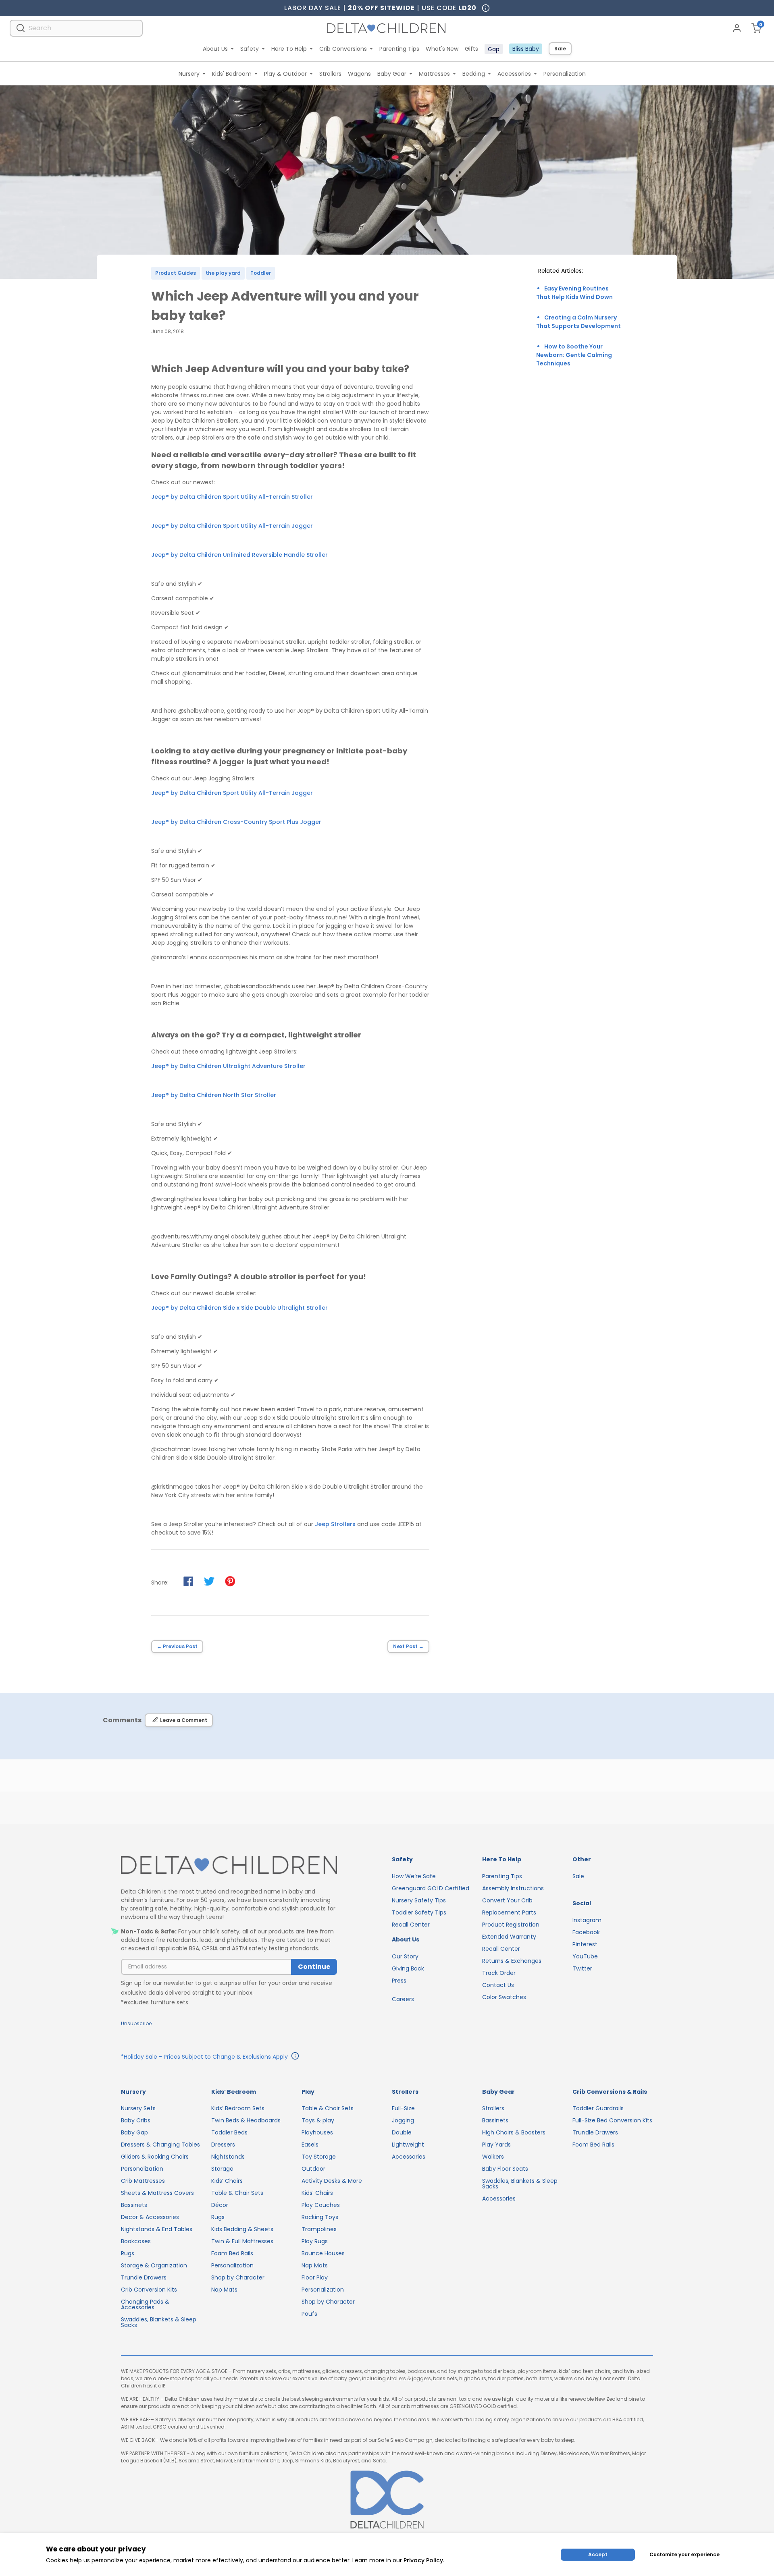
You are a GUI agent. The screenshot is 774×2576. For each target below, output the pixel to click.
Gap (494, 49)
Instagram (587, 1920)
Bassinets (134, 2205)
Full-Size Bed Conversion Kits (612, 2120)
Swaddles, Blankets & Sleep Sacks (159, 2322)
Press (399, 1981)
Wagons (359, 74)
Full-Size (403, 2108)
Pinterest (585, 1944)
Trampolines (319, 2229)
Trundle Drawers (144, 2277)
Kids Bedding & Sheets (242, 2229)
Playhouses (317, 2132)
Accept (598, 2554)
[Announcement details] (295, 2057)
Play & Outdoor (285, 74)
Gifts (471, 49)
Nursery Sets (138, 2108)
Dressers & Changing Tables (160, 2145)
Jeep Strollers (335, 1524)
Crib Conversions (343, 49)
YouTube (585, 1956)
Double (402, 2132)
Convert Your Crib (507, 1900)
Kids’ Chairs (227, 2181)
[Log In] (737, 28)
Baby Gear (392, 74)
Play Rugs (315, 2241)
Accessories (514, 74)
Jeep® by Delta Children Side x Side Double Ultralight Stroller (239, 1308)
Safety (250, 49)
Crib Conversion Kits (149, 2290)
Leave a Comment (184, 1720)
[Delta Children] (229, 1866)
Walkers (493, 2157)
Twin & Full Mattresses (242, 2241)
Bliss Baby (526, 49)
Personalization (565, 74)
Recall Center (411, 1925)
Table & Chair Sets (237, 2193)
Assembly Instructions (513, 1888)
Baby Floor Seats (505, 2169)
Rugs (128, 2253)
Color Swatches (504, 1997)
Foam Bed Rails (232, 2253)
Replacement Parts (509, 1912)
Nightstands (228, 2157)
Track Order (499, 1973)
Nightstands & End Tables (157, 2229)
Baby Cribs (136, 2120)
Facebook (586, 1932)
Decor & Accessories (150, 2217)
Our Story (405, 1956)
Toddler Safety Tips (419, 1912)
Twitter (582, 1968)
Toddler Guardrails (598, 2108)
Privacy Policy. (424, 2560)
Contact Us (498, 1985)
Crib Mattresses (143, 2181)
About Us (215, 49)
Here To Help (289, 49)
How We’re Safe (414, 1876)
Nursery (189, 74)
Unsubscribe (136, 2023)
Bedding (474, 74)
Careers (403, 1999)
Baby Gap (134, 2132)
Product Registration (511, 1925)
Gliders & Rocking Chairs (155, 2157)
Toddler (261, 273)
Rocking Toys (320, 2217)
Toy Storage (319, 2157)
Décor (220, 2205)
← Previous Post (177, 1646)
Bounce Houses (323, 2253)
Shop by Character (238, 2277)
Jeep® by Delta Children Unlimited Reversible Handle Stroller (239, 555)
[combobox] (76, 28)
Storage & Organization (154, 2265)
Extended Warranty (509, 1937)
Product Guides (176, 273)
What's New (442, 49)
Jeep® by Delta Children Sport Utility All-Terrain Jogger (232, 526)
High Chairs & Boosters (514, 2132)
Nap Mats (224, 2290)
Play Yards (496, 2145)
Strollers (330, 74)
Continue (314, 1967)
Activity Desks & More (332, 2181)
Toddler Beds (229, 2132)
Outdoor (313, 2169)
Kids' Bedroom (232, 74)
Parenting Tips (399, 49)
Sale (560, 49)
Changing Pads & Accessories (145, 2304)
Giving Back (408, 1968)
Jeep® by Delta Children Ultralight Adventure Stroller (228, 1066)
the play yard (223, 273)
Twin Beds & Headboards (246, 2120)
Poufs (309, 2314)
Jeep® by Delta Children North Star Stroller (214, 1095)
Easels (310, 2145)
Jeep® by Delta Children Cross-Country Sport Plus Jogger (236, 822)
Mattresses (434, 74)
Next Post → (408, 1646)
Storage (222, 2169)
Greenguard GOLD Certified (431, 1888)
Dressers (223, 2145)
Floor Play (315, 2277)
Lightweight (408, 2145)
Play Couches (321, 2205)
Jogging (403, 2120)
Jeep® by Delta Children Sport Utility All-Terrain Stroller (232, 497)
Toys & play (318, 2120)
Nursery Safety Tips (419, 1900)
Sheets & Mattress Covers (157, 2193)
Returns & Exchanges (512, 1961)
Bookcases (136, 2241)
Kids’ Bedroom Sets (238, 2108)
